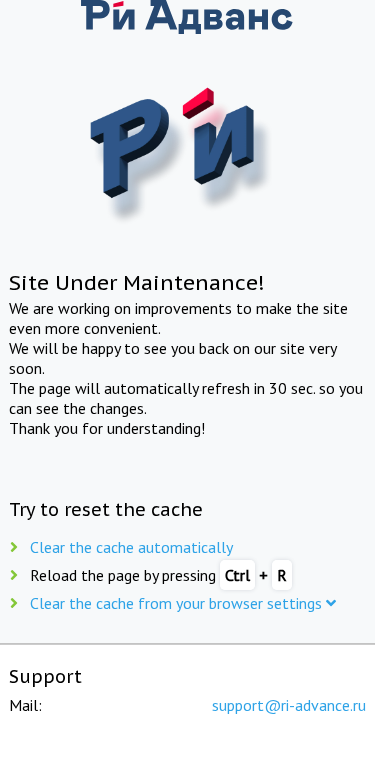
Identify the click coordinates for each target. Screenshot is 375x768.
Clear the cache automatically (131, 547)
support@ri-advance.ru (289, 705)
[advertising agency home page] (188, 19)
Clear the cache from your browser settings (178, 603)
